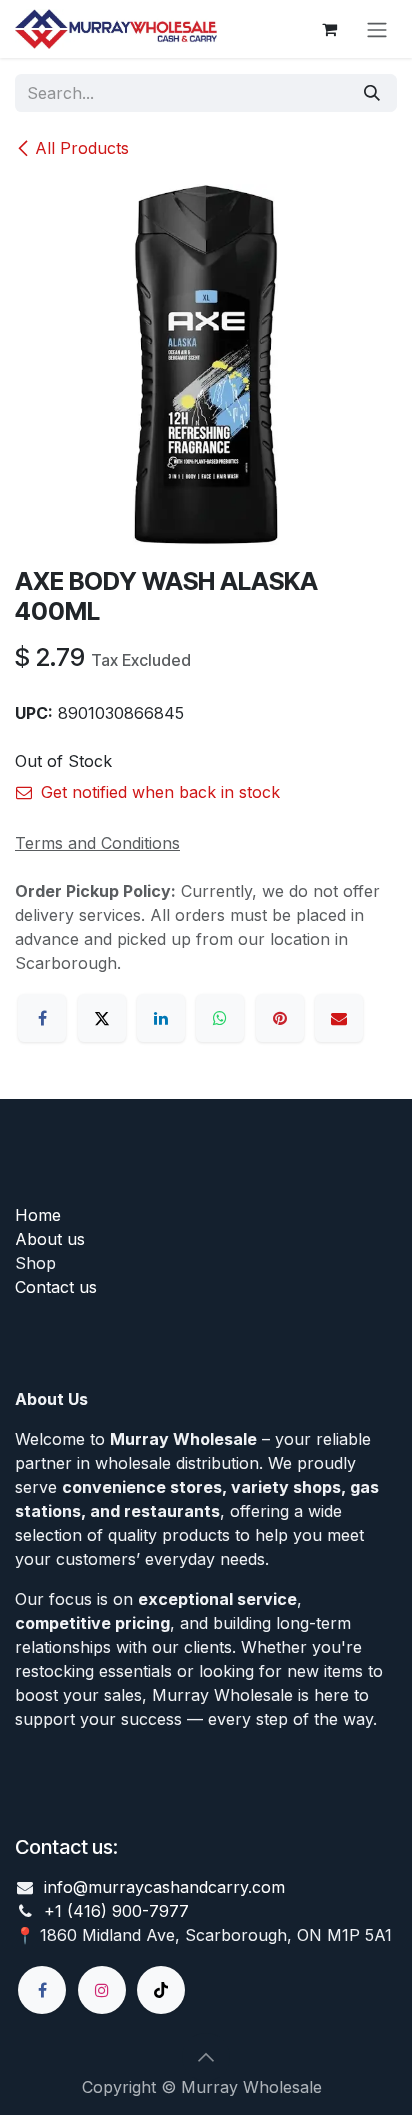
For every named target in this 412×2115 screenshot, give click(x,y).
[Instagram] (102, 1990)
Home (38, 1215)
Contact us (56, 1287)
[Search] (372, 93)
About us (50, 1239)
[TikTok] (161, 1990)
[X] (102, 1018)
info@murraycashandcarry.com (164, 1887)
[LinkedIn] (161, 1018)
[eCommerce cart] (329, 29)
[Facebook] (42, 1018)
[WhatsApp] (220, 1018)
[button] (206, 2057)
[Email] (339, 1018)
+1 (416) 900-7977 (116, 1911)
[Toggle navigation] (377, 29)
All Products (82, 148)
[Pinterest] (280, 1018)
